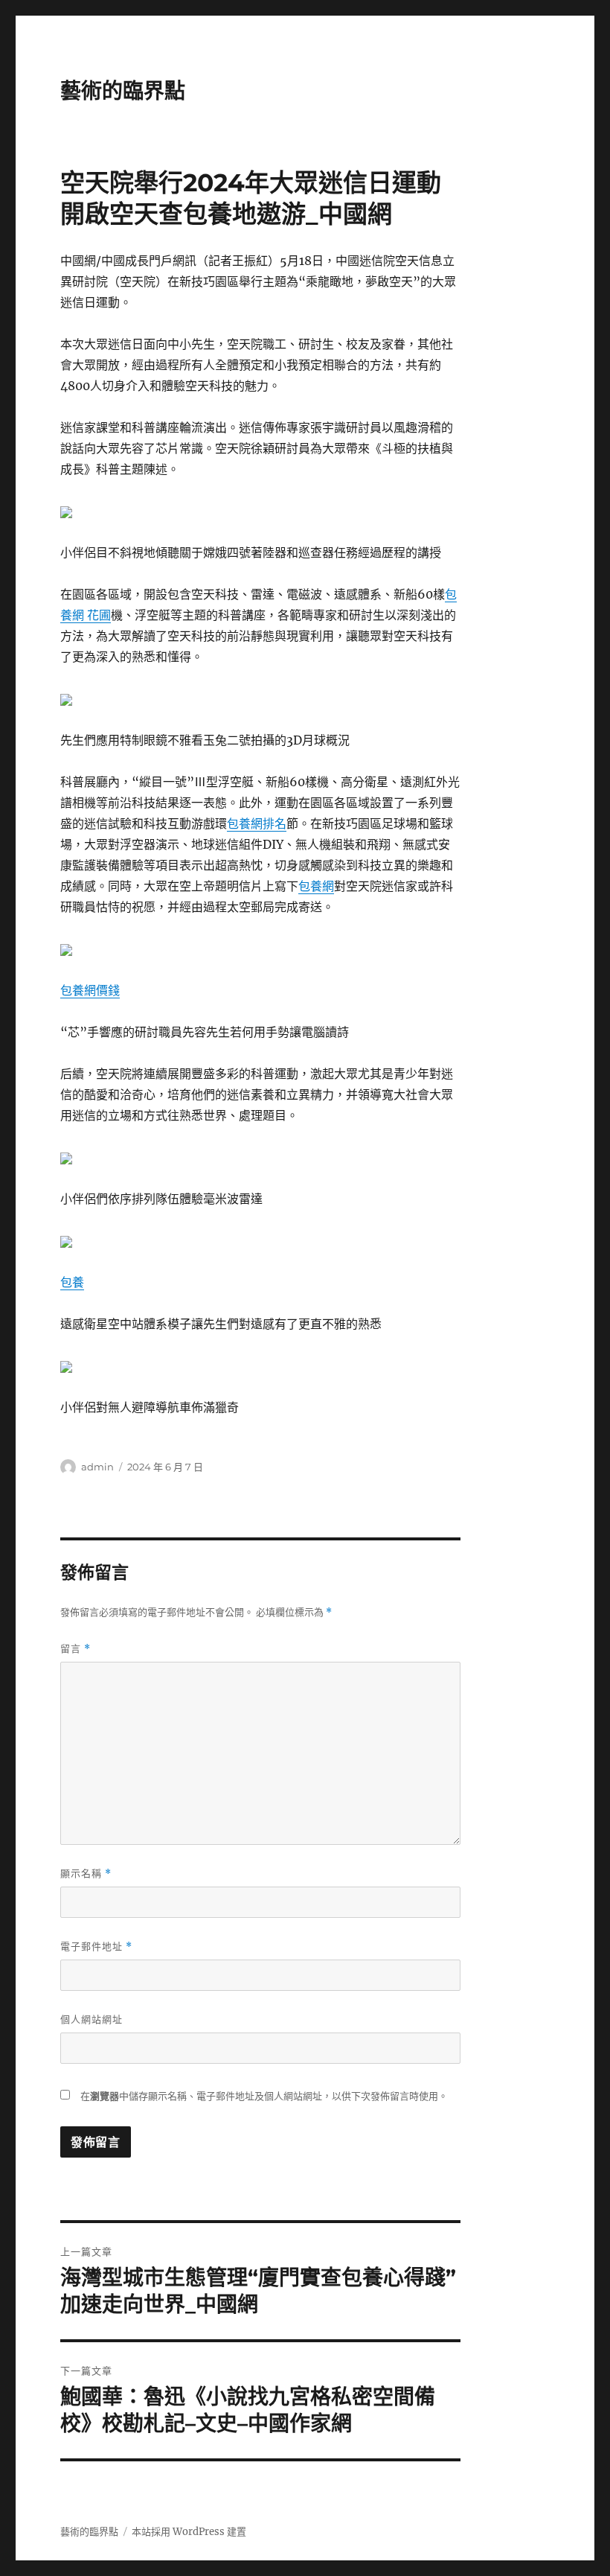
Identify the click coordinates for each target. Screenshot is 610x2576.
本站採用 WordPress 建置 (189, 2532)
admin (97, 1467)
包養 (72, 1282)
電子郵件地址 (96, 1947)
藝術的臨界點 (123, 91)
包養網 (316, 886)
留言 (76, 1649)
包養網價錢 (90, 990)
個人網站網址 (91, 2019)
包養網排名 (257, 823)
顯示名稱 (86, 1874)
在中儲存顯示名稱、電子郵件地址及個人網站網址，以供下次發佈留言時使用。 (264, 2096)
